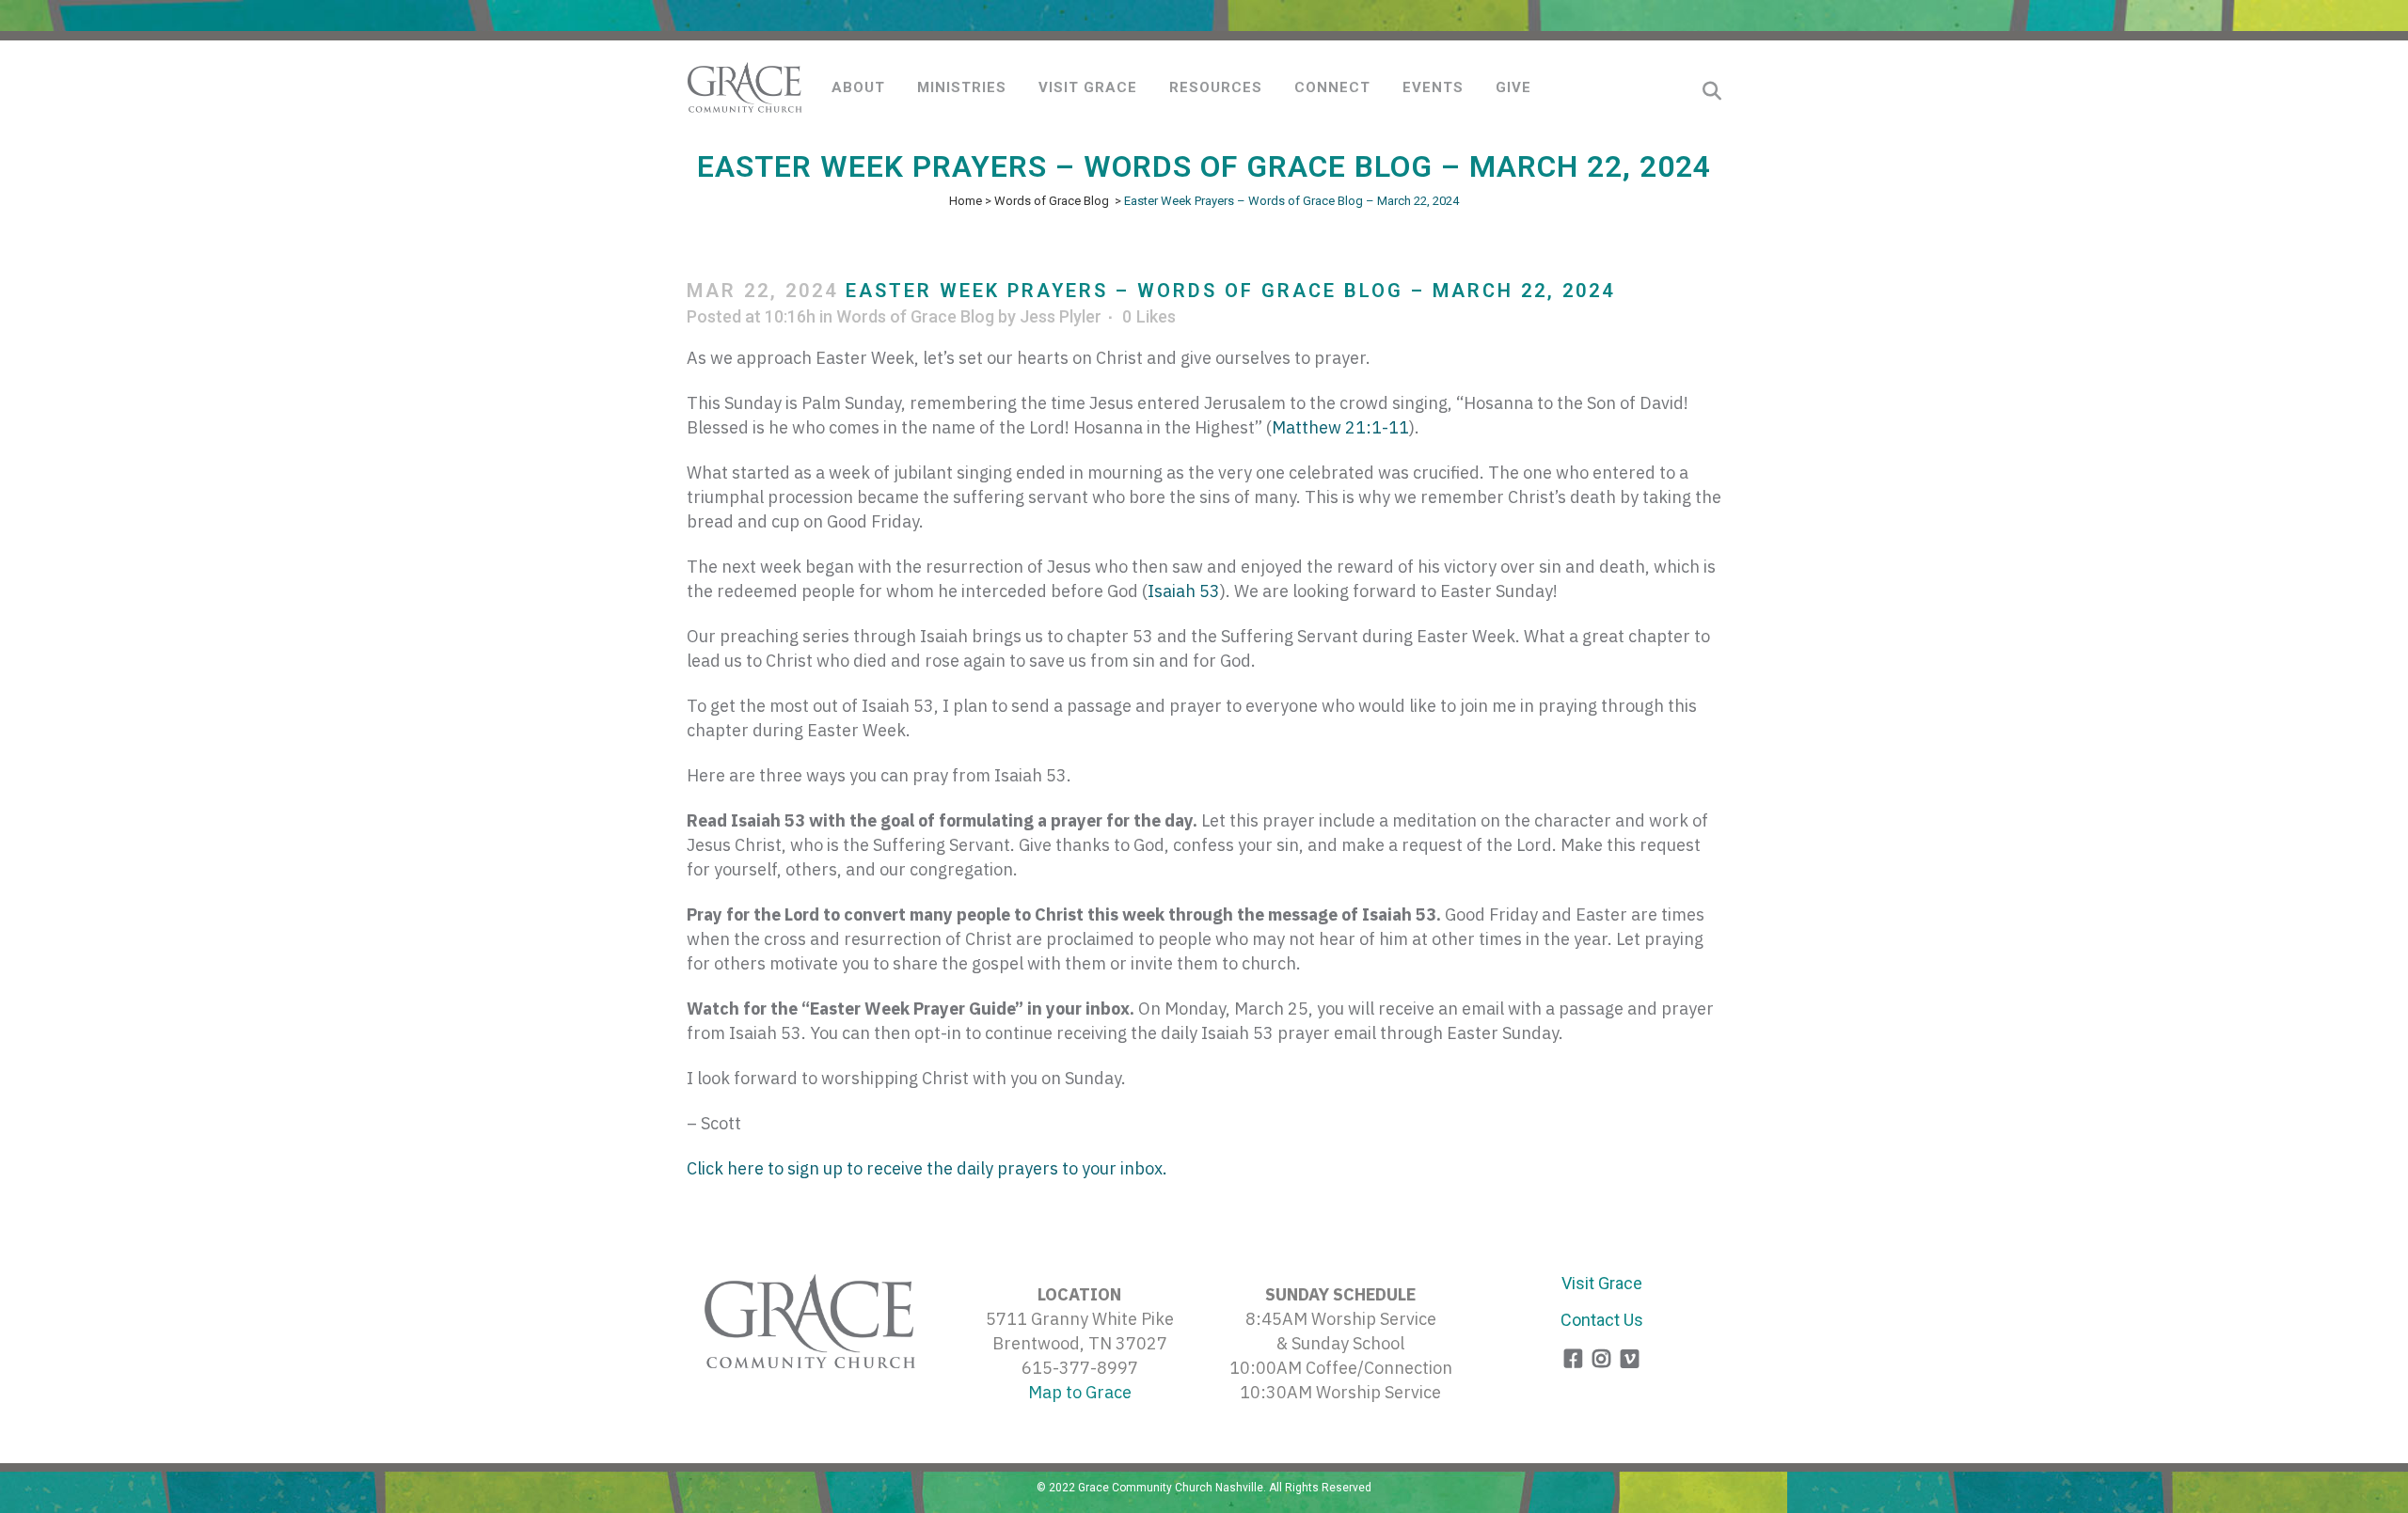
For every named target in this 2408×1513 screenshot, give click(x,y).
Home (966, 201)
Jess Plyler (1061, 316)
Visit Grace (1602, 1283)
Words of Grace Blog (1052, 201)
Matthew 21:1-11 (1340, 427)
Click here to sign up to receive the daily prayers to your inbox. (929, 1168)
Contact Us (1602, 1320)
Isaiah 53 (1184, 591)
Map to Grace (1080, 1392)
